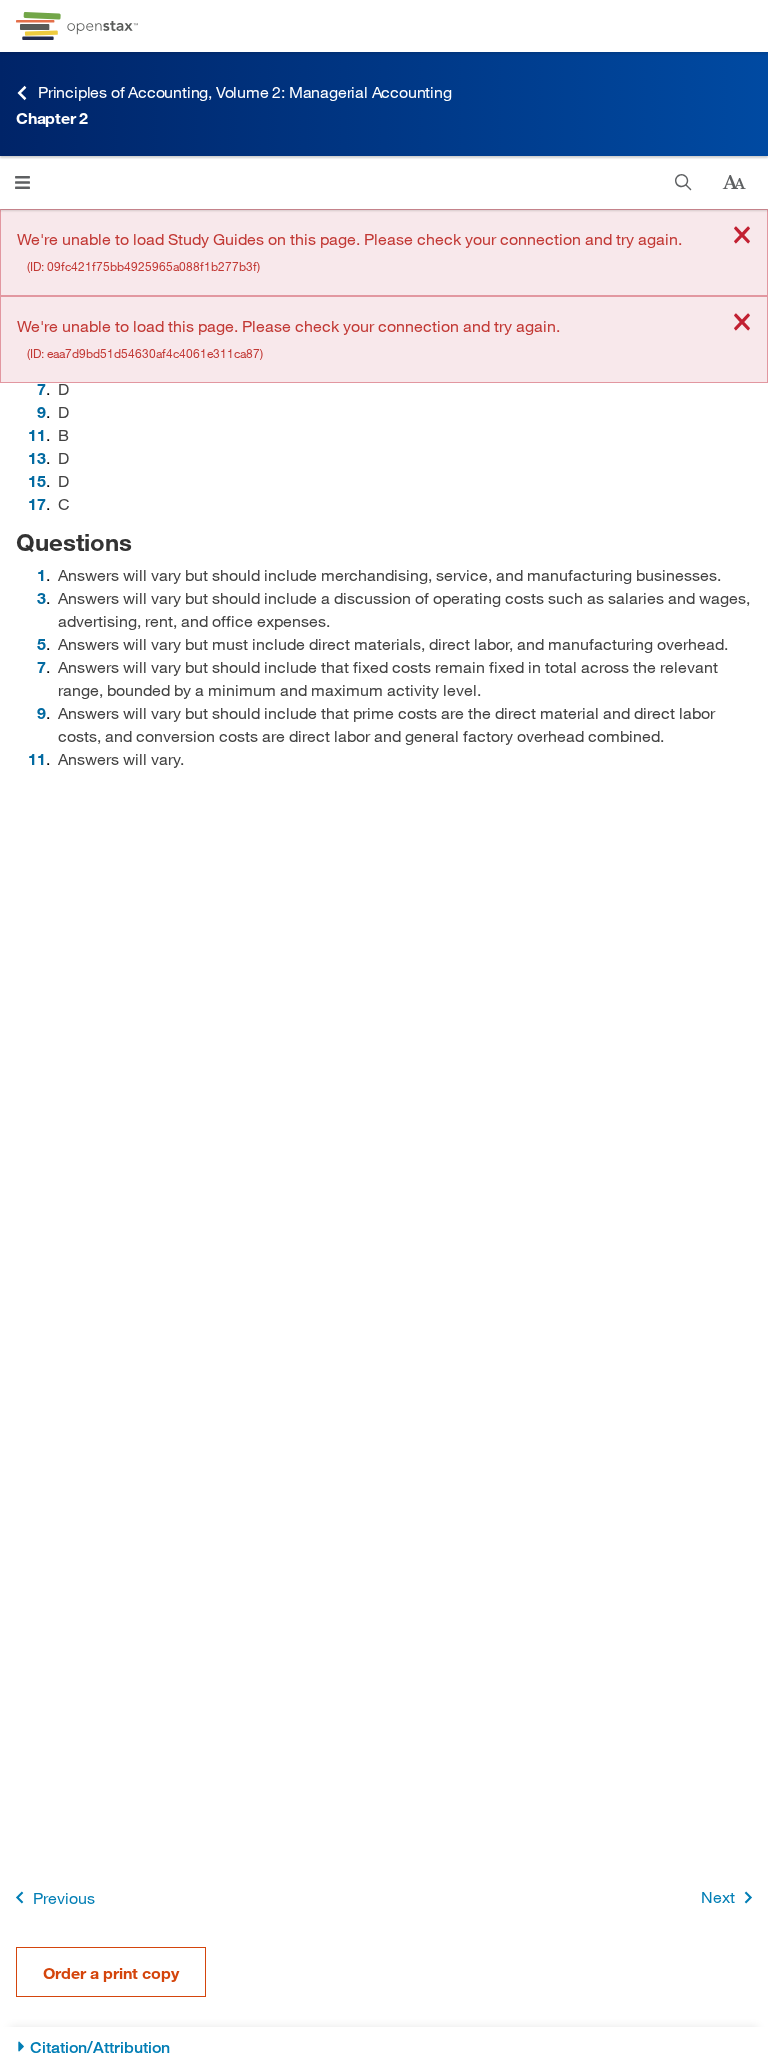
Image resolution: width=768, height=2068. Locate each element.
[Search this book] (683, 182)
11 (37, 434)
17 (37, 503)
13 (37, 457)
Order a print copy (111, 1972)
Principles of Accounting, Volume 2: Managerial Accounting (245, 91)
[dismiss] (742, 236)
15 (37, 480)
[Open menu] (22, 182)
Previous (64, 1897)
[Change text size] (734, 183)
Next (718, 1896)
